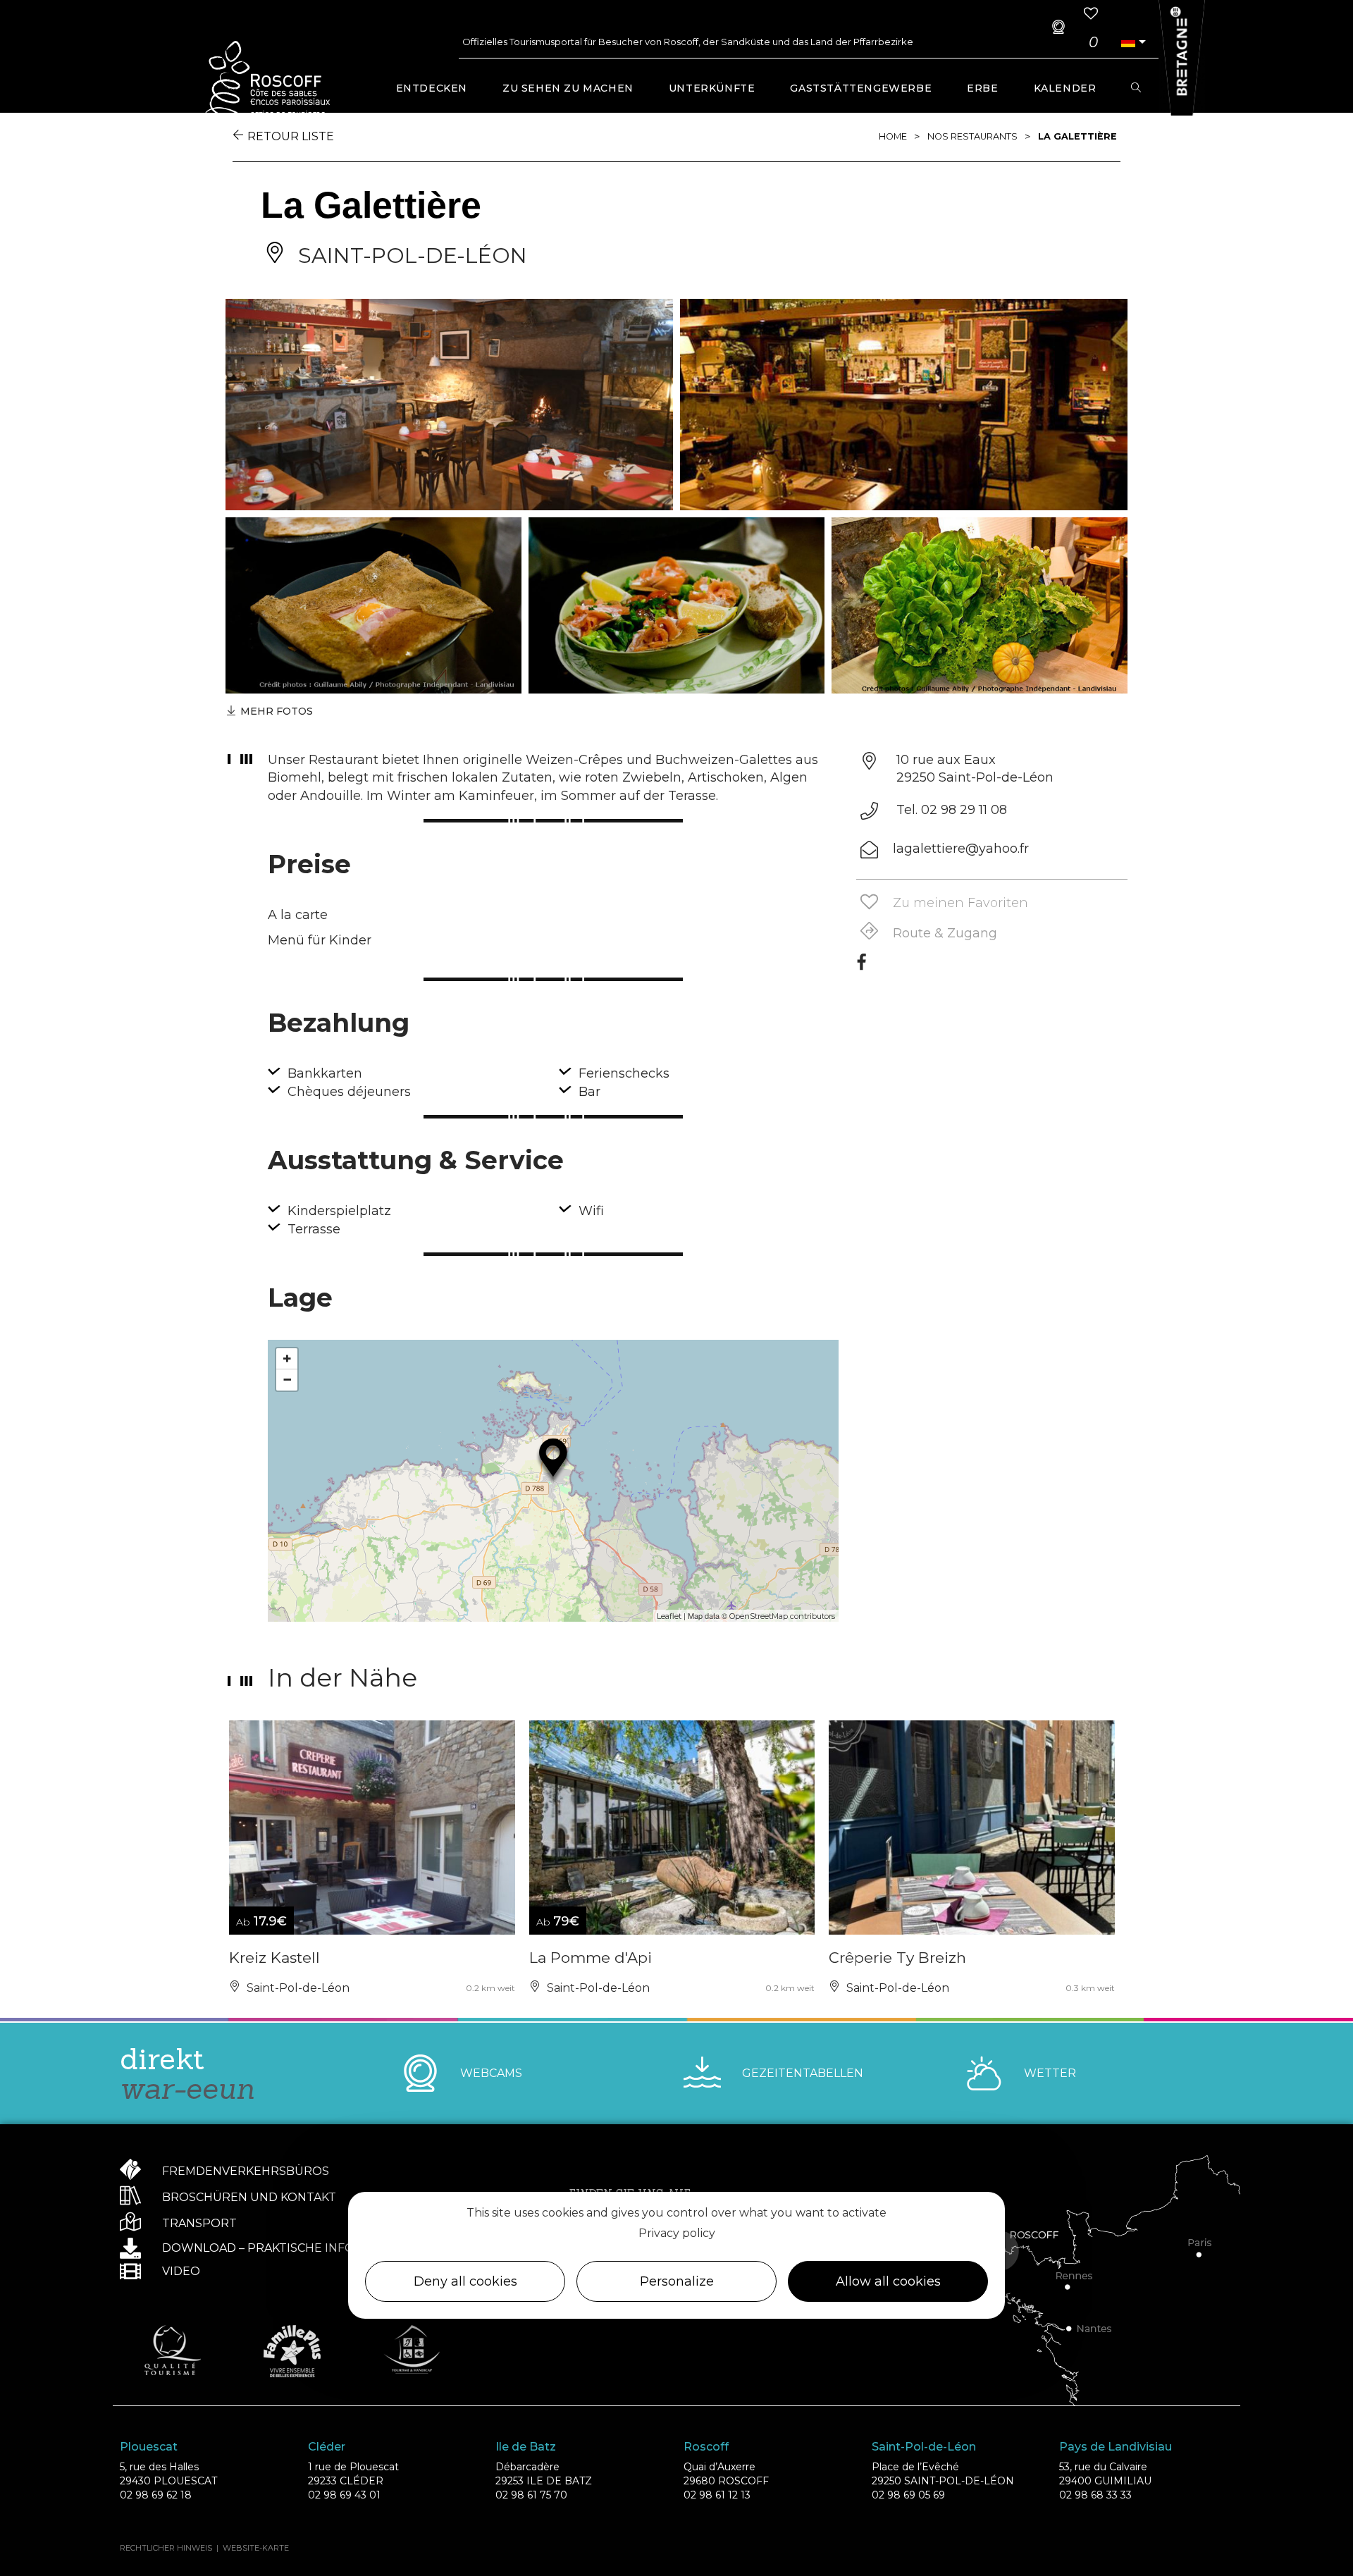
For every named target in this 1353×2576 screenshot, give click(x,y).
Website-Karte (256, 2548)
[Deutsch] (1128, 42)
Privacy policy (677, 2233)
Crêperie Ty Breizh (897, 1958)
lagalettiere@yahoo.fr (961, 849)
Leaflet (669, 1616)
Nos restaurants (972, 136)
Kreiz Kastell (274, 1958)
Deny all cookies (465, 2281)
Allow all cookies (888, 2281)
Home (893, 136)
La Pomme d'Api (591, 1958)
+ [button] (287, 1358)
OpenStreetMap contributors (782, 1616)
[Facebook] (861, 967)
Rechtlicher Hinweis (166, 2548)
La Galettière (1077, 136)
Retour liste (291, 136)
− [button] (287, 1380)
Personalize (677, 2281)
